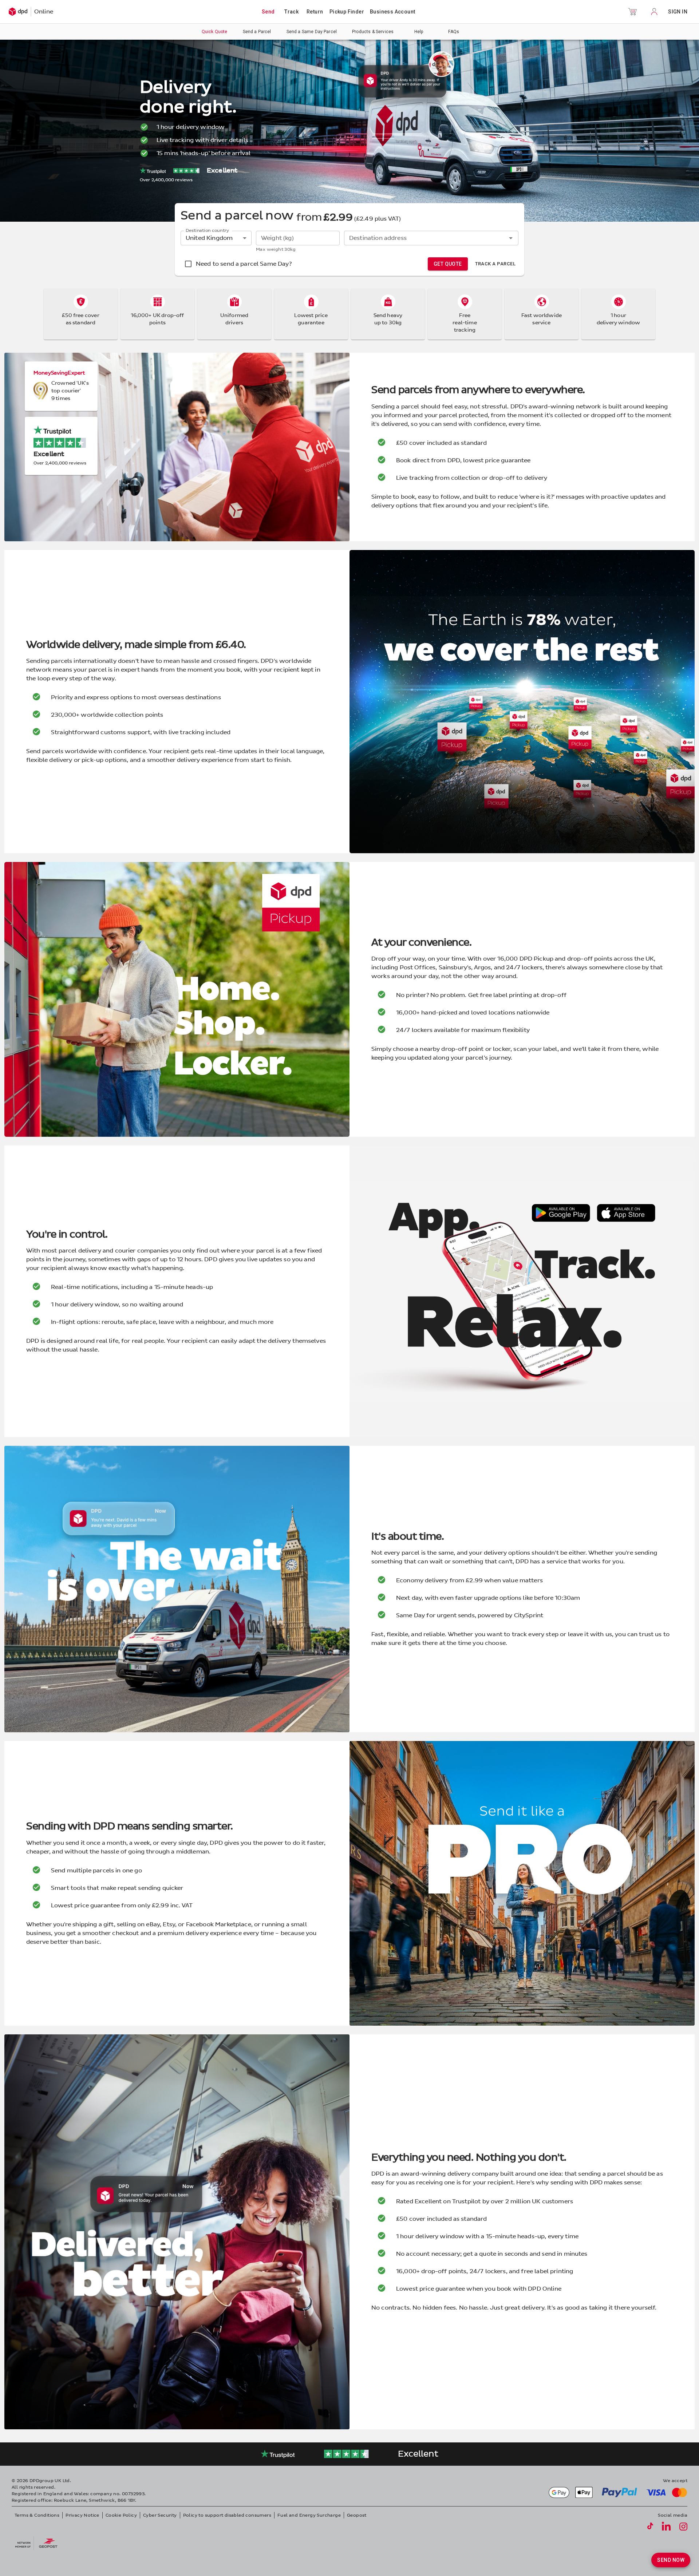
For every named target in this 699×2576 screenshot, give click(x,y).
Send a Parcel (257, 32)
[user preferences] (654, 12)
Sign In (678, 12)
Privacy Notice (82, 2515)
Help (419, 32)
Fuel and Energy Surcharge (309, 2515)
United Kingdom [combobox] (209, 238)
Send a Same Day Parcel (312, 32)
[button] (632, 12)
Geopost (357, 2515)
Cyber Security (160, 2515)
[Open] (511, 238)
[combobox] (425, 238)
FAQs (454, 32)
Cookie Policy (121, 2515)
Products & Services (373, 32)
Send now (671, 2560)
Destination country (207, 231)
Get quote (448, 264)
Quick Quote (215, 32)
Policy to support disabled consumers (227, 2515)
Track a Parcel (495, 264)
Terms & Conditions (37, 2515)
